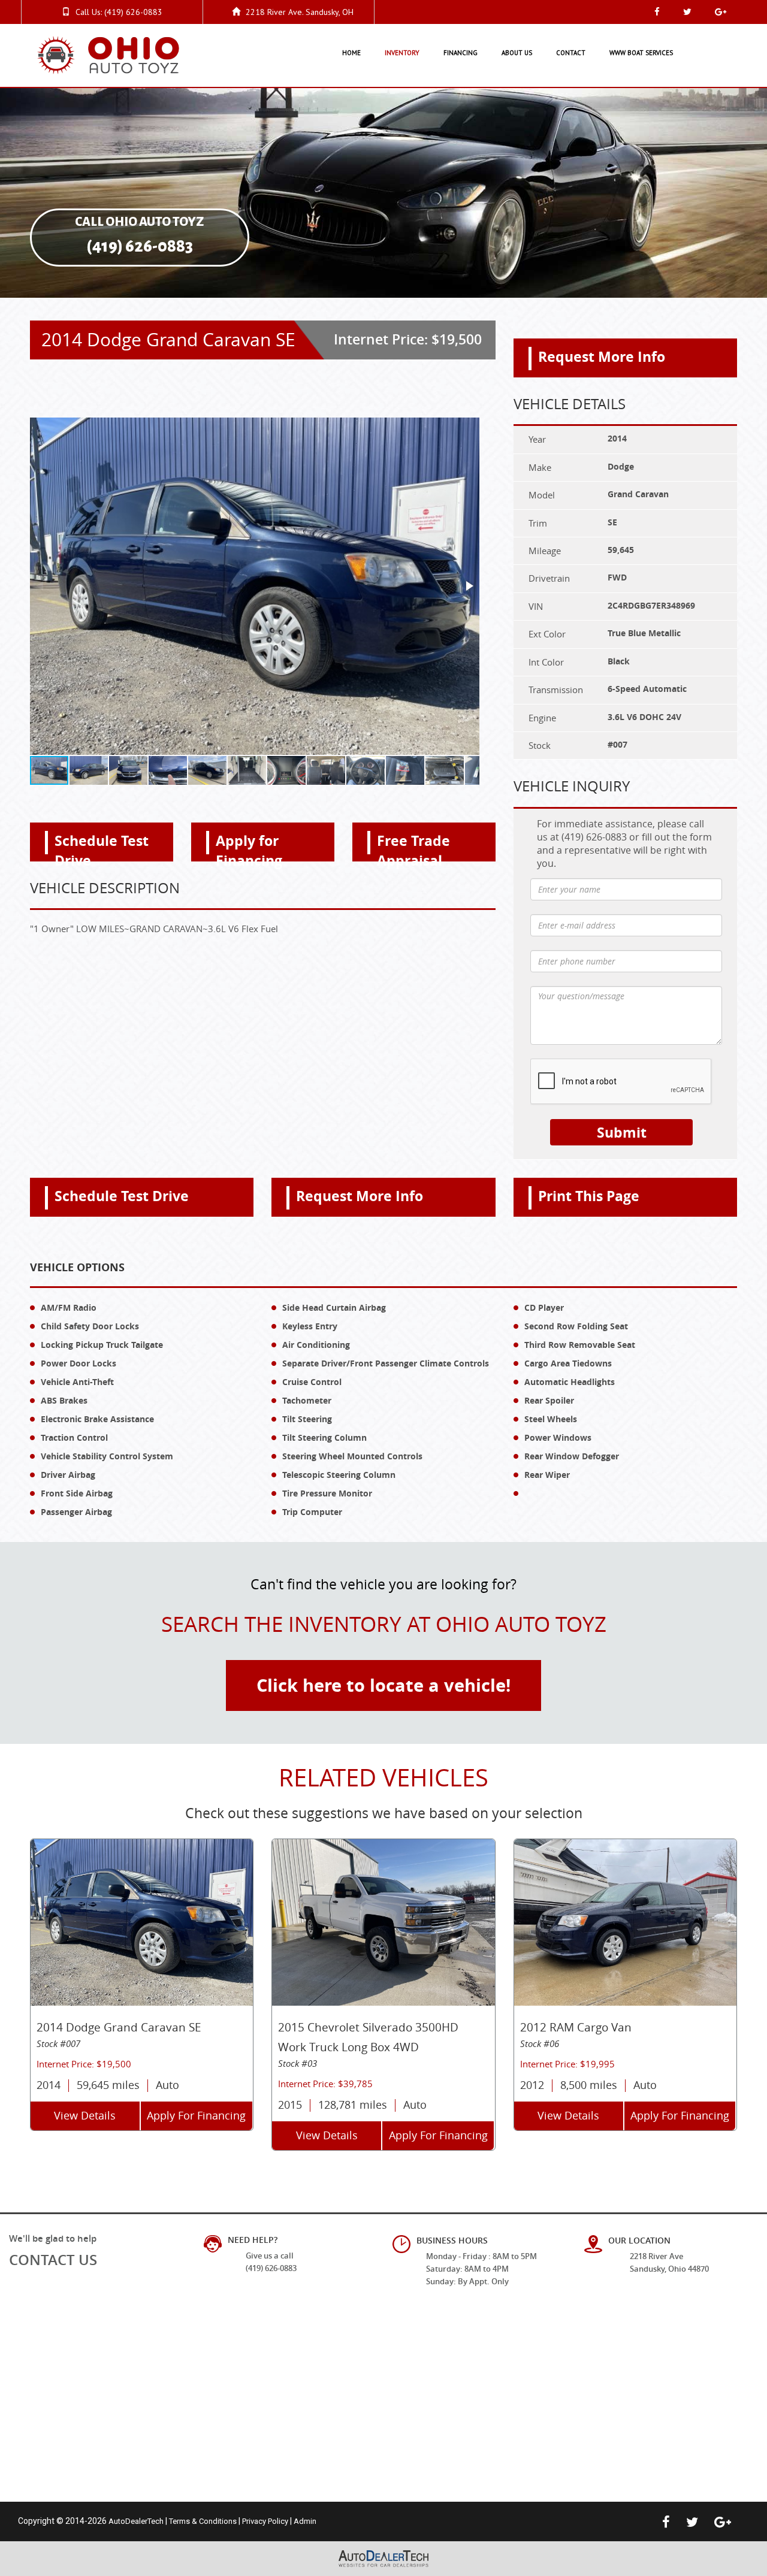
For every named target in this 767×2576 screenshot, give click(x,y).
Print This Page (589, 1196)
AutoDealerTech (136, 2521)
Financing (460, 53)
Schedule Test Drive (102, 846)
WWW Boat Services (641, 53)
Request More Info (602, 356)
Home (351, 53)
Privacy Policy (265, 2521)
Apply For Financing (196, 2115)
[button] (469, 586)
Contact (571, 53)
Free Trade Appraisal (413, 846)
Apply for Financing (249, 846)
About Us (517, 53)
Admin (305, 2521)
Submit (622, 1132)
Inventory (402, 53)
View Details (85, 2115)
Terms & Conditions (203, 2521)
